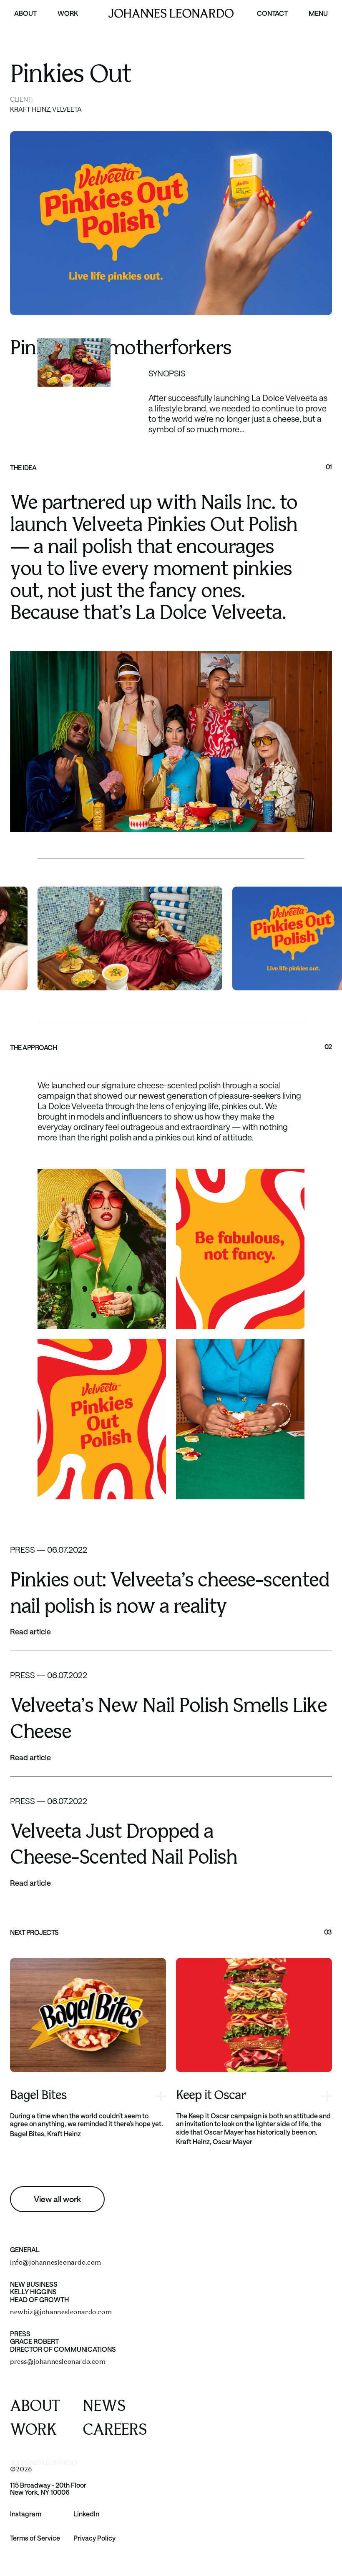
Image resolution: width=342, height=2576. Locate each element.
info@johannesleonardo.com (56, 2263)
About (25, 13)
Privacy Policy (94, 2538)
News (104, 2407)
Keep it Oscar (211, 2096)
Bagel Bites (38, 2096)
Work (68, 13)
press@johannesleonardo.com (58, 2362)
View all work (57, 2199)
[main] (171, 1102)
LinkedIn (86, 2514)
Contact (272, 13)
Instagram (26, 2514)
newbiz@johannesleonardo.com (61, 2312)
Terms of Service (35, 2538)
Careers (115, 2430)
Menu (318, 13)
